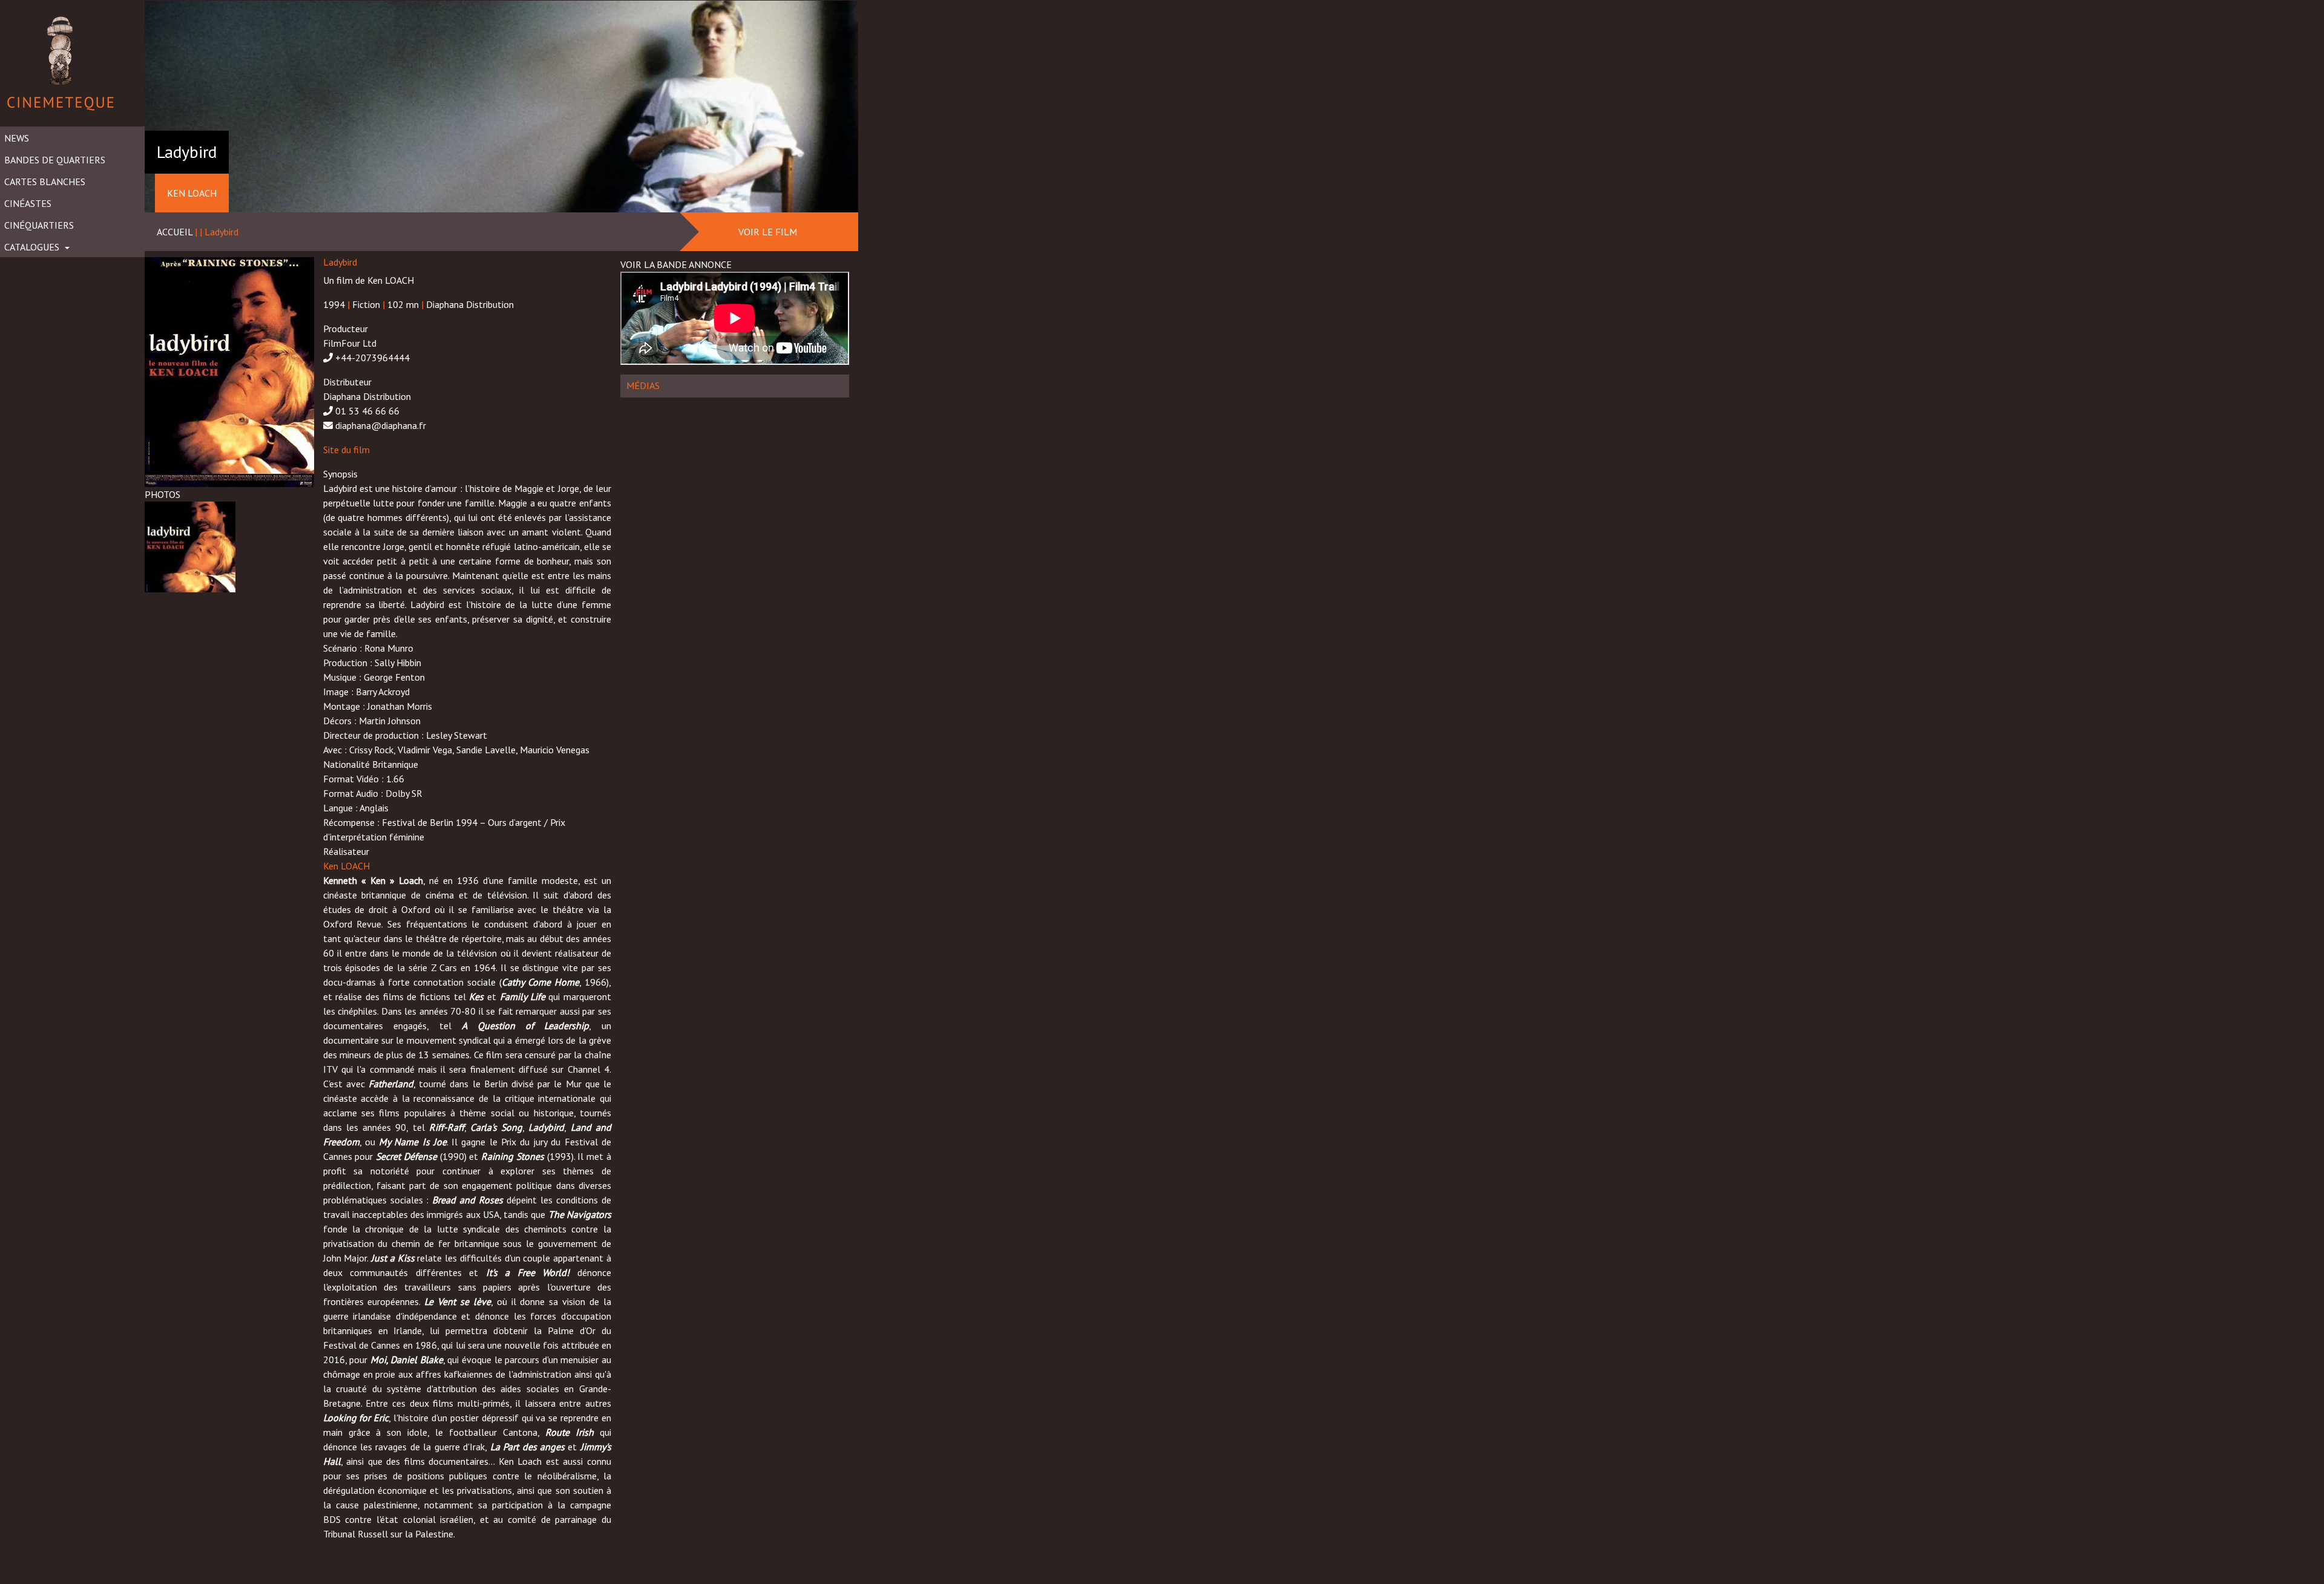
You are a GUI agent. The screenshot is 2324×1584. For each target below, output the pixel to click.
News (17, 138)
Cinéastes (28, 203)
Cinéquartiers (39, 225)
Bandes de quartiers (55, 160)
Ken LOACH (346, 866)
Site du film (346, 450)
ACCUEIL (175, 232)
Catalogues (33, 247)
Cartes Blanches (45, 182)
